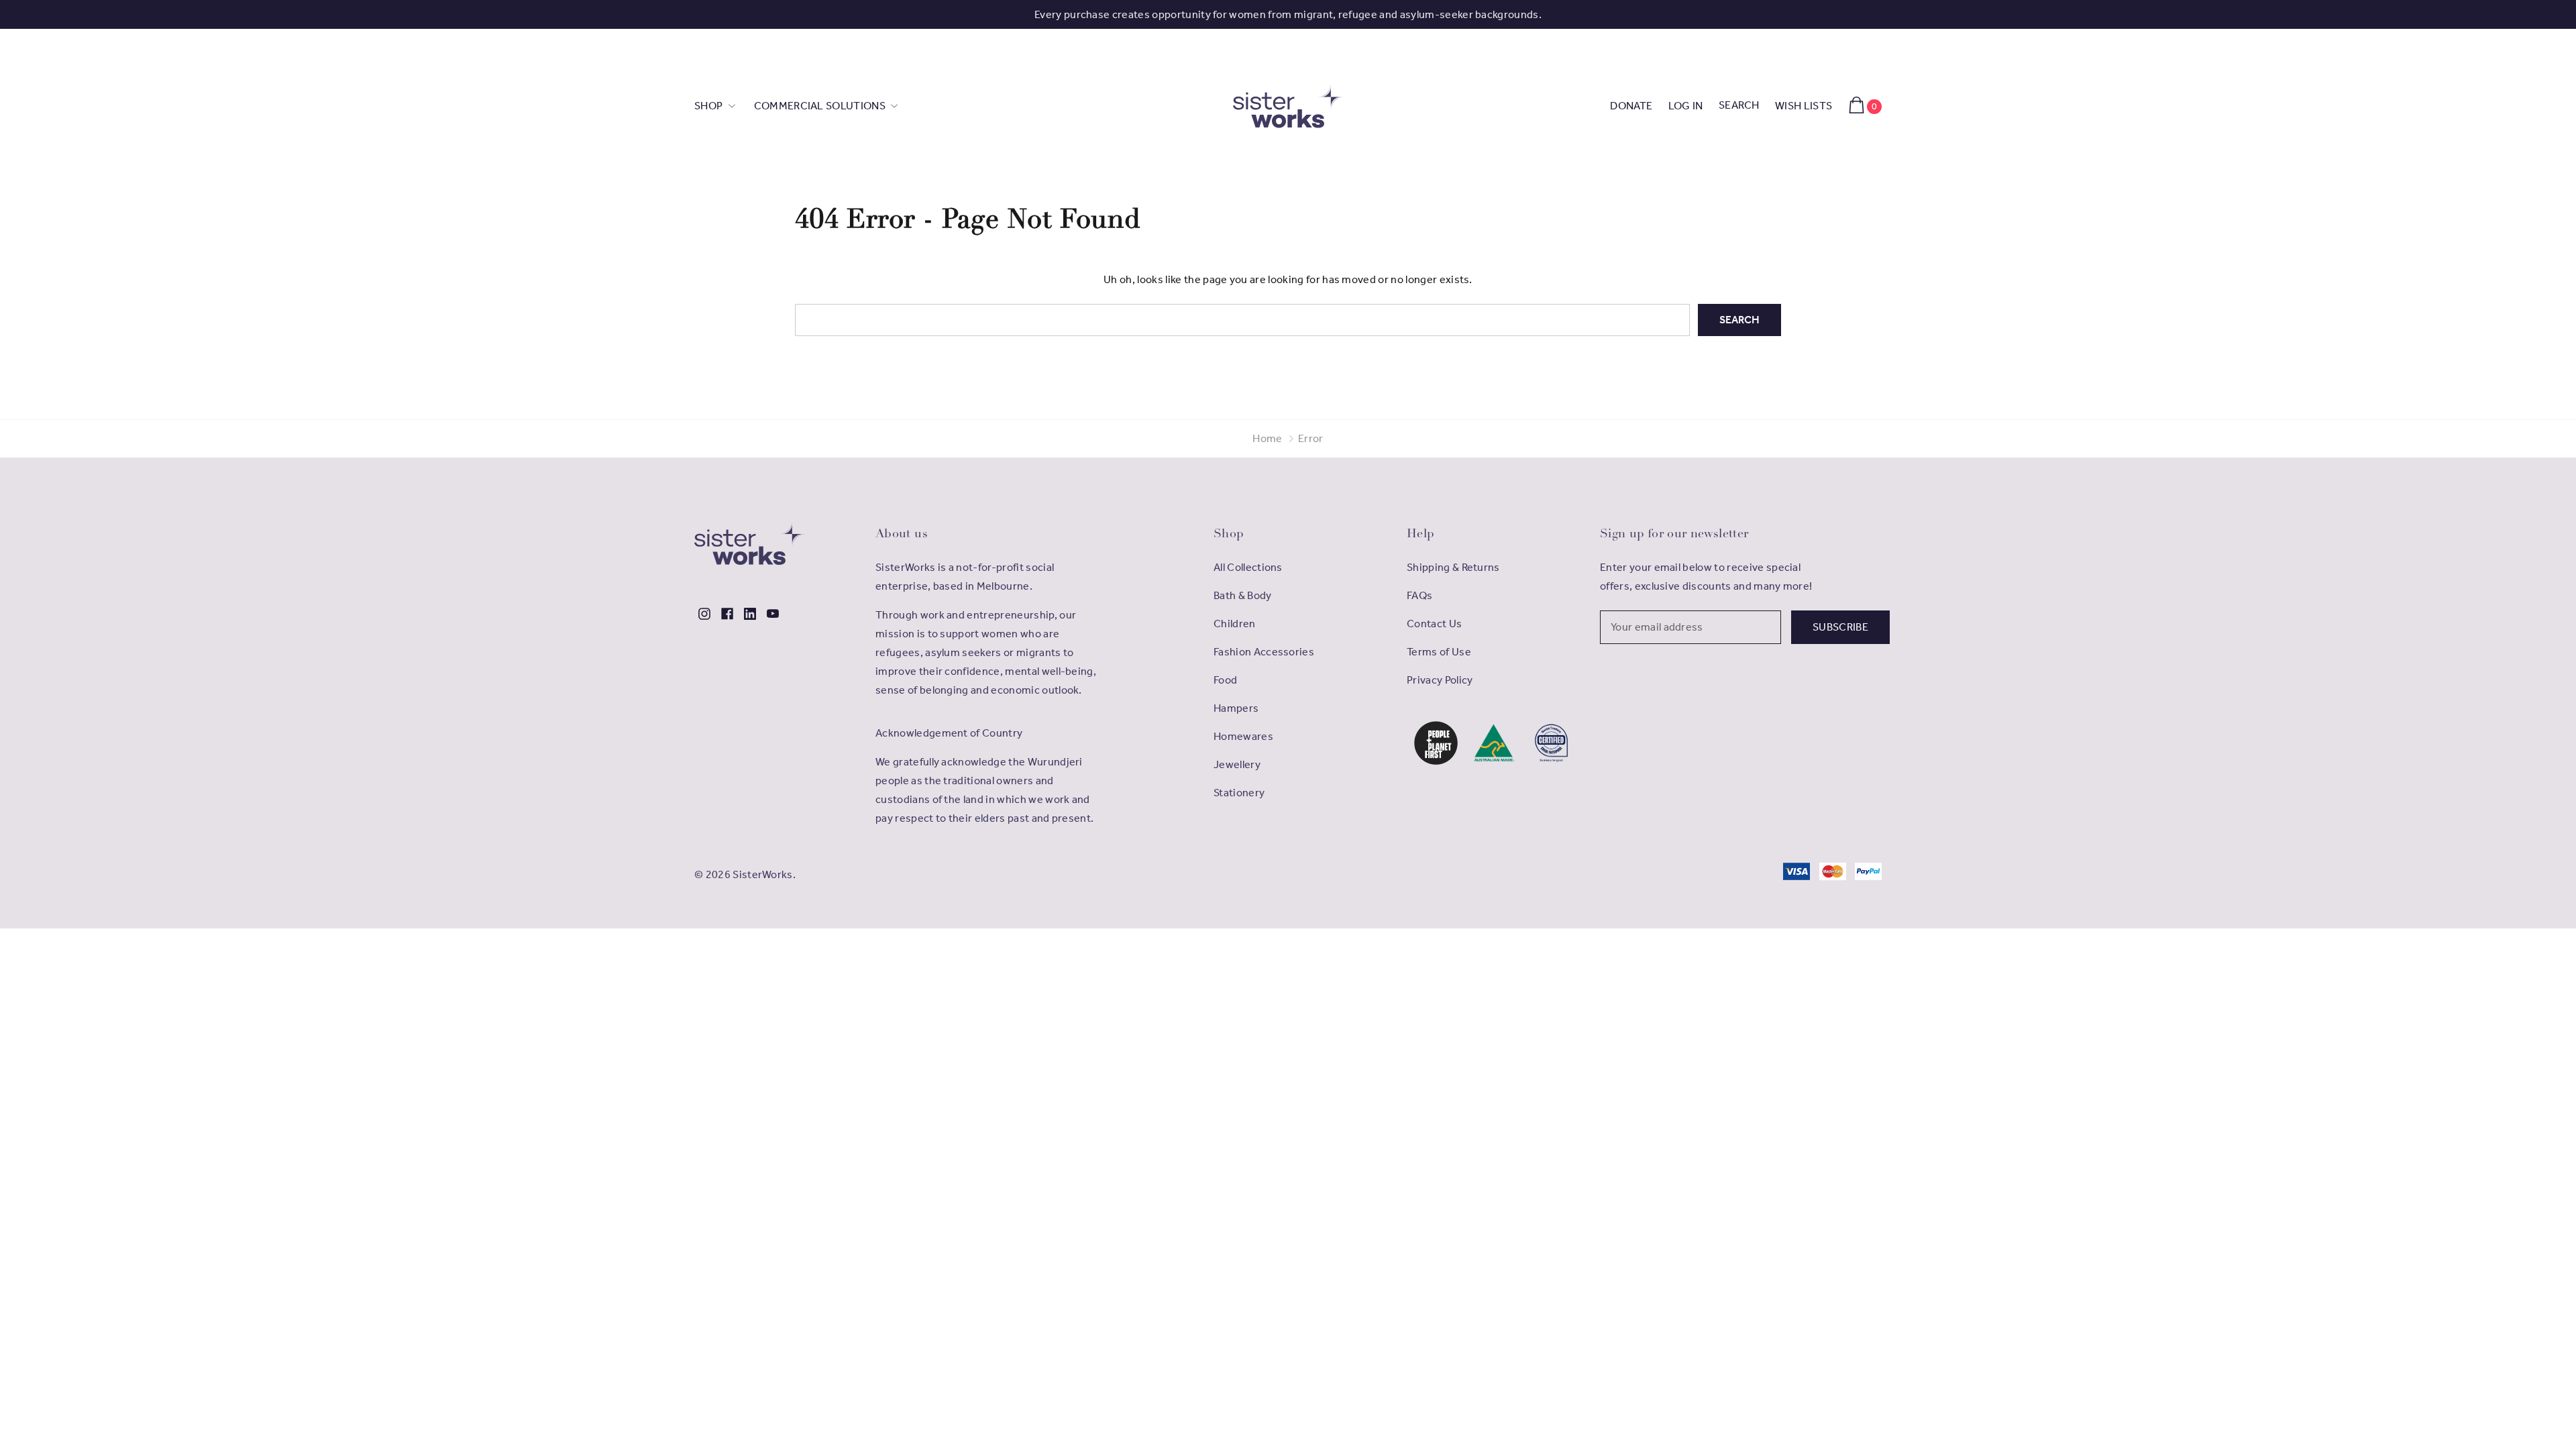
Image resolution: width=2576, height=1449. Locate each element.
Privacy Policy (1440, 680)
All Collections (1248, 567)
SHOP (710, 106)
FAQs (1419, 595)
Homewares (1243, 736)
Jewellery (1237, 764)
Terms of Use (1439, 652)
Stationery (1239, 793)
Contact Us (1434, 624)
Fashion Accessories (1264, 652)
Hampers (1236, 708)
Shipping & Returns (1453, 567)
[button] (1436, 743)
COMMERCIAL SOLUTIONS (821, 106)
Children (1235, 624)
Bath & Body (1243, 595)
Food (1225, 680)
